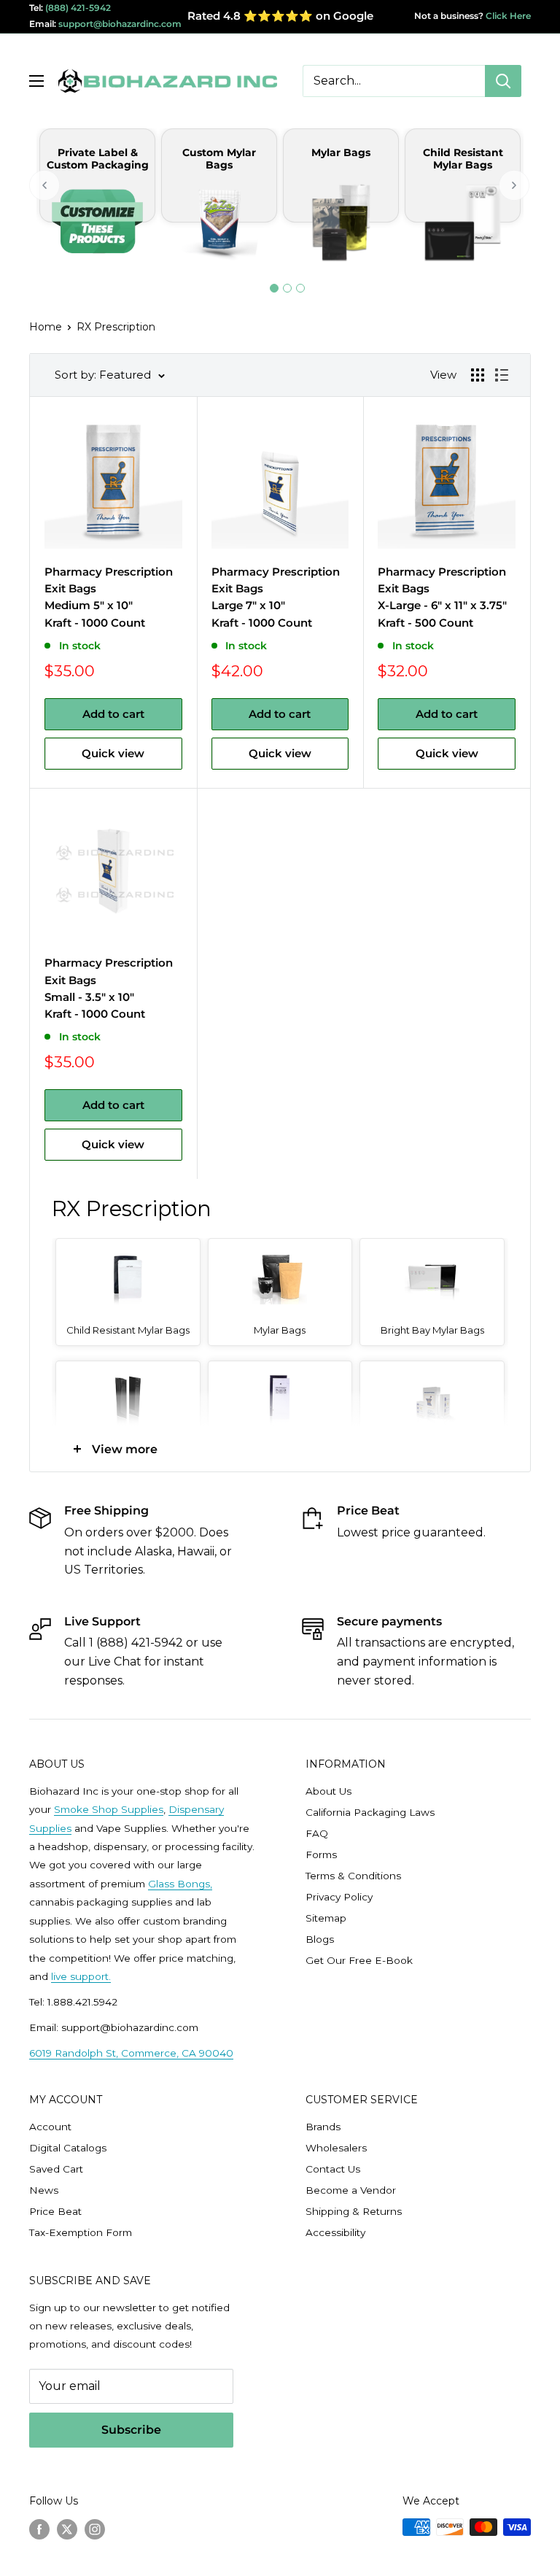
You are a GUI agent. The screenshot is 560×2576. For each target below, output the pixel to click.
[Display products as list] (502, 375)
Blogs (320, 1939)
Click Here (507, 16)
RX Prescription (116, 327)
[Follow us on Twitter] (67, 2529)
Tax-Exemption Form (81, 2232)
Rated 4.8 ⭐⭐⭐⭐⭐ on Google (280, 16)
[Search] (503, 81)
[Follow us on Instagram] (95, 2529)
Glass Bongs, (180, 1884)
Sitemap (326, 1918)
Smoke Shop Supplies (109, 1809)
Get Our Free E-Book (359, 1960)
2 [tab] (287, 288)
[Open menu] (36, 81)
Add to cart (113, 714)
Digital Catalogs (68, 2148)
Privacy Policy (339, 1897)
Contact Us (333, 2169)
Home (46, 327)
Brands (323, 2127)
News (44, 2190)
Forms (321, 1854)
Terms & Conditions (353, 1876)
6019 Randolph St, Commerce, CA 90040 (131, 2053)
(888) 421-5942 (78, 8)
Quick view (113, 753)
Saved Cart (56, 2169)
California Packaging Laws (370, 1812)
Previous (45, 185)
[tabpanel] (97, 205)
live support (80, 1976)
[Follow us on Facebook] (39, 2529)
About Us (328, 1791)
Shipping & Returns (354, 2211)
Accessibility (335, 2232)
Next (515, 185)
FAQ (317, 1833)
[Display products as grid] (478, 375)
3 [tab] (300, 288)
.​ (110, 1976)
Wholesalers (336, 2148)
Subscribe (131, 2430)
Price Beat (55, 2211)
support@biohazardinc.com (120, 24)
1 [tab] (274, 288)
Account (50, 2127)
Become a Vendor (351, 2190)
